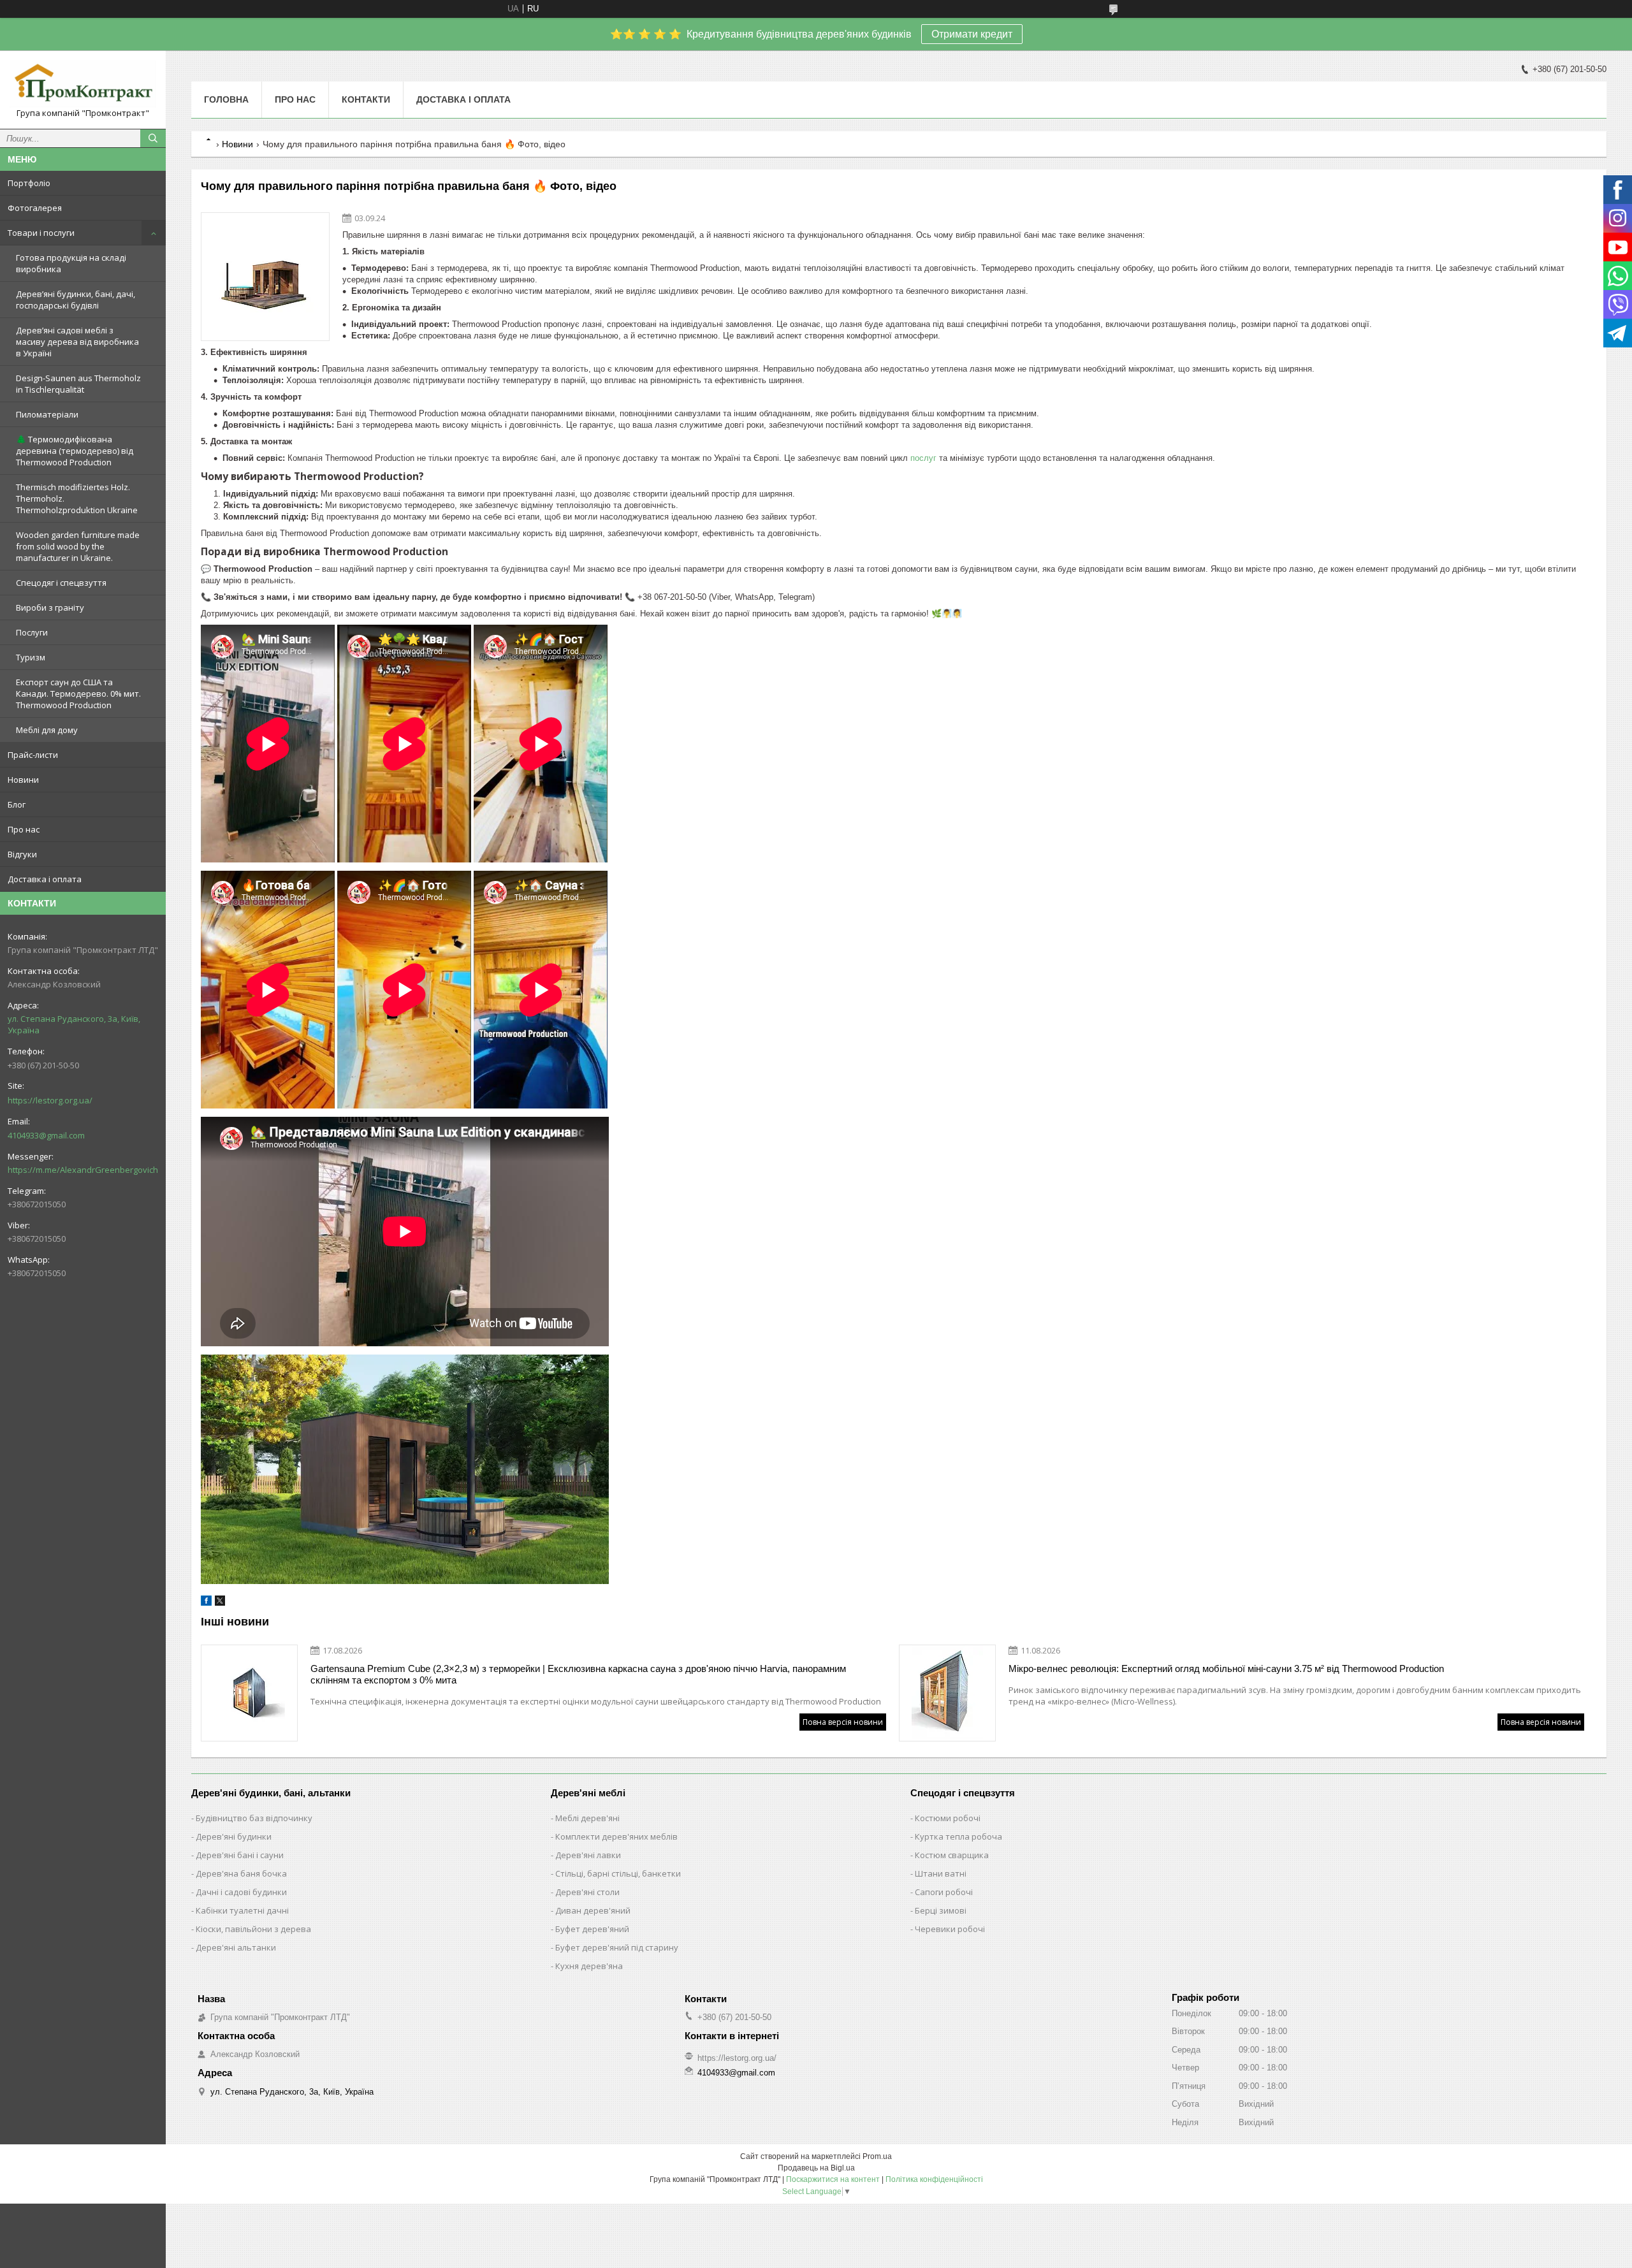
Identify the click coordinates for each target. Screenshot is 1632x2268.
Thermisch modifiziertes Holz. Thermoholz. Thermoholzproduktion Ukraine (77, 498)
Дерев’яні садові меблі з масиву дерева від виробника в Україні (77, 342)
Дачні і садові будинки (241, 1892)
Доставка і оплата (45, 879)
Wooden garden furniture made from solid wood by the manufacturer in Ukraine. (78, 546)
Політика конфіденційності (934, 2179)
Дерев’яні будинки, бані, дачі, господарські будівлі (76, 300)
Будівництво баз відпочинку (254, 1818)
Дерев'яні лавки (588, 1855)
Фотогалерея (35, 208)
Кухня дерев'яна (589, 1966)
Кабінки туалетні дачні (242, 1910)
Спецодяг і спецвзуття (61, 583)
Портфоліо (29, 183)
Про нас (24, 829)
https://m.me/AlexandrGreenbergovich (83, 1170)
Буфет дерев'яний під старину (617, 1947)
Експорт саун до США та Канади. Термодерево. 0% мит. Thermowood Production (78, 694)
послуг (923, 458)
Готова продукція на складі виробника (71, 263)
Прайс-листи (33, 755)
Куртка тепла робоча (958, 1836)
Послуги (32, 632)
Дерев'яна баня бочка (241, 1873)
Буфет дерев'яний (592, 1929)
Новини (23, 780)
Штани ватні (941, 1873)
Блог (17, 804)
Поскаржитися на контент (833, 2179)
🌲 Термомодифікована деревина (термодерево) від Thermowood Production (75, 451)
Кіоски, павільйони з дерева (253, 1929)
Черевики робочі (950, 1929)
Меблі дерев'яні (587, 1818)
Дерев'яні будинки (234, 1836)
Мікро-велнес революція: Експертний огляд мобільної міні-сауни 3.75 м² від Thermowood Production (1226, 1668)
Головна (226, 99)
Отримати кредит (972, 34)
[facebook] (206, 1603)
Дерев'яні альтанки (236, 1947)
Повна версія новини (843, 1722)
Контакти (366, 99)
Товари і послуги (41, 233)
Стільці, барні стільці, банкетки (618, 1873)
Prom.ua (877, 2156)
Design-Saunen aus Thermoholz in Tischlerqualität (78, 384)
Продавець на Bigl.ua (816, 2168)
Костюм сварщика (952, 1855)
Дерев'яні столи (587, 1892)
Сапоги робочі (944, 1892)
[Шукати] (153, 138)
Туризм (31, 657)
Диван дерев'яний (593, 1910)
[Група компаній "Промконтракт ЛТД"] (83, 84)
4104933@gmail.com (46, 1135)
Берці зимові (941, 1910)
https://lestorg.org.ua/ (50, 1100)
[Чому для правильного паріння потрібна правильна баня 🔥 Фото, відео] (265, 277)
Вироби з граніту (50, 607)
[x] (220, 1603)
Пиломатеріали (47, 414)
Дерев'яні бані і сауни (240, 1855)
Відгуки (22, 854)
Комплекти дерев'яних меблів (616, 1836)
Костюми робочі (948, 1818)
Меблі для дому (47, 730)
